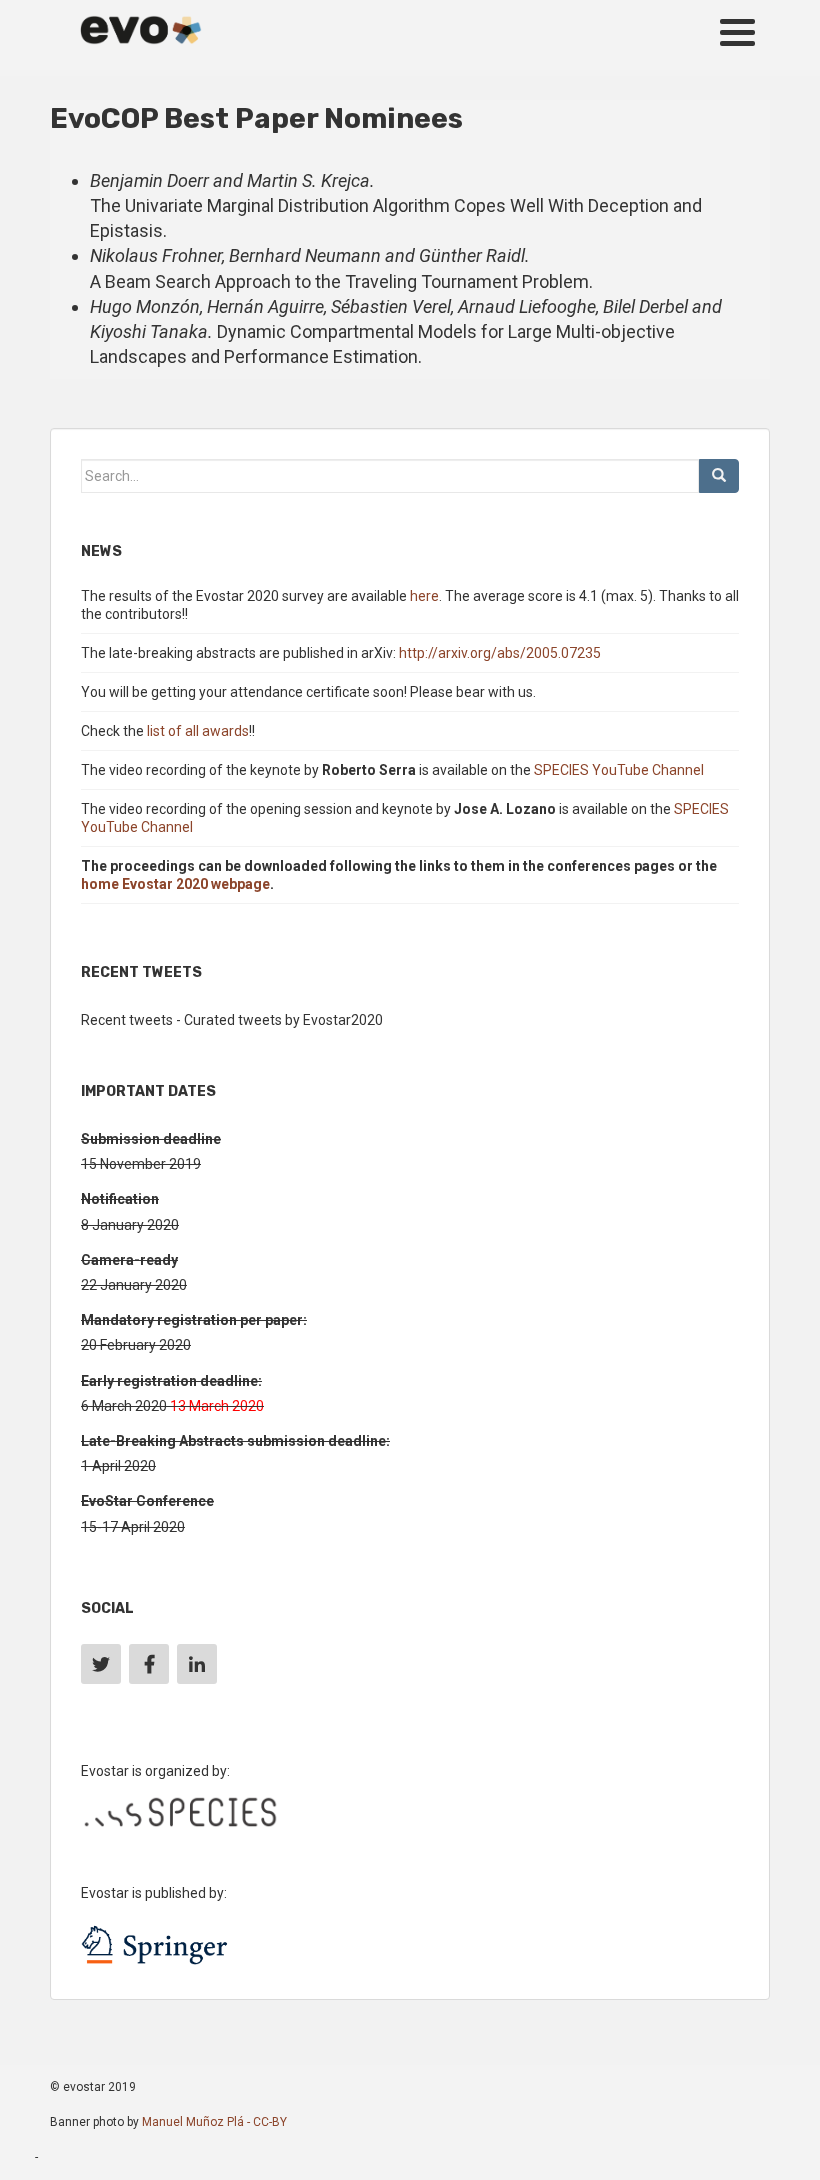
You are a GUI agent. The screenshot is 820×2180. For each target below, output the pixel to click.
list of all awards (198, 731)
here (424, 596)
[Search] (719, 476)
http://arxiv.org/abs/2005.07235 (500, 653)
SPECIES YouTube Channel (619, 770)
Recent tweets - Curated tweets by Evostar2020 (232, 1020)
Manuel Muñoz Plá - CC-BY (214, 2122)
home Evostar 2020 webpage (175, 884)
